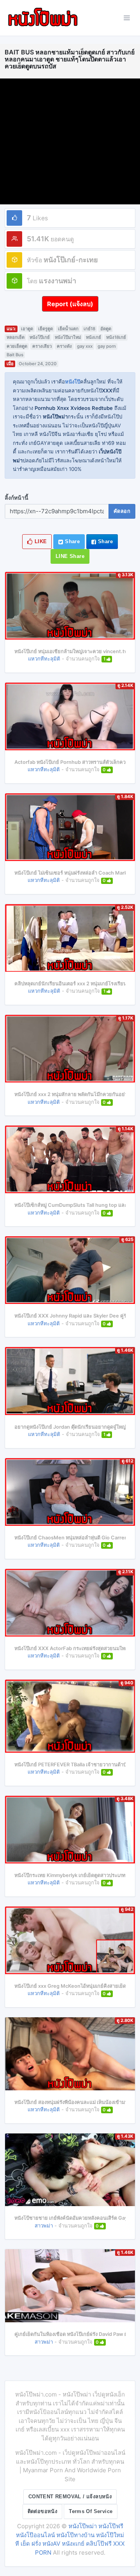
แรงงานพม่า (58, 281)
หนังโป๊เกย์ (40, 337)
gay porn (107, 346)
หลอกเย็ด (16, 337)
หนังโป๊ (73, 382)
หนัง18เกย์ (116, 337)
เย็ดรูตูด (45, 329)
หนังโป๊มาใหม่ (68, 337)
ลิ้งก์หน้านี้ (17, 498)
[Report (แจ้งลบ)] (70, 296)
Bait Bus (15, 355)
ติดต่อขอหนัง (43, 2511)
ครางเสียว (42, 346)
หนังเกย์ (94, 337)
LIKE (40, 541)
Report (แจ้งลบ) (70, 304)
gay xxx (85, 346)
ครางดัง (64, 346)
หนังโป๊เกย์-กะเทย (71, 260)
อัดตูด (106, 329)
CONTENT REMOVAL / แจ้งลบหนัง (70, 2497)
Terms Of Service (91, 2511)
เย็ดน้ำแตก (68, 329)
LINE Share (70, 556)
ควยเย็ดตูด (17, 346)
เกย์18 (89, 329)
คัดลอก (122, 511)
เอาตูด (27, 329)
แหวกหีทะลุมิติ (44, 659)
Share (72, 541)
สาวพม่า (44, 2226)
